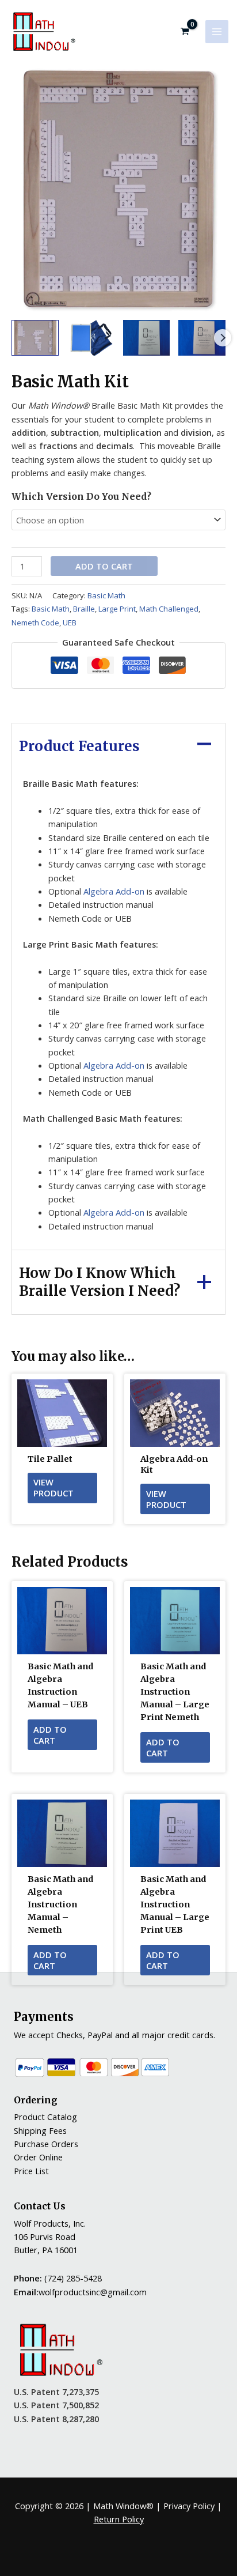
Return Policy (119, 2519)
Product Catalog (45, 2117)
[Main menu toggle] (217, 32)
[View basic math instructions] (147, 337)
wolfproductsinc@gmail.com (93, 2292)
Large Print (117, 609)
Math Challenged (169, 609)
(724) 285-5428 (73, 2278)
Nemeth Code (35, 623)
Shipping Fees (40, 2130)
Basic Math (106, 595)
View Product (166, 1499)
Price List (31, 2171)
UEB (70, 623)
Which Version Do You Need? (81, 496)
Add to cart (104, 566)
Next (223, 338)
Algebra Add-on (114, 891)
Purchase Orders (46, 2144)
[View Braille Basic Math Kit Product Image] (35, 337)
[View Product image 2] (91, 337)
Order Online (38, 2157)
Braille (84, 609)
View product (53, 1487)
